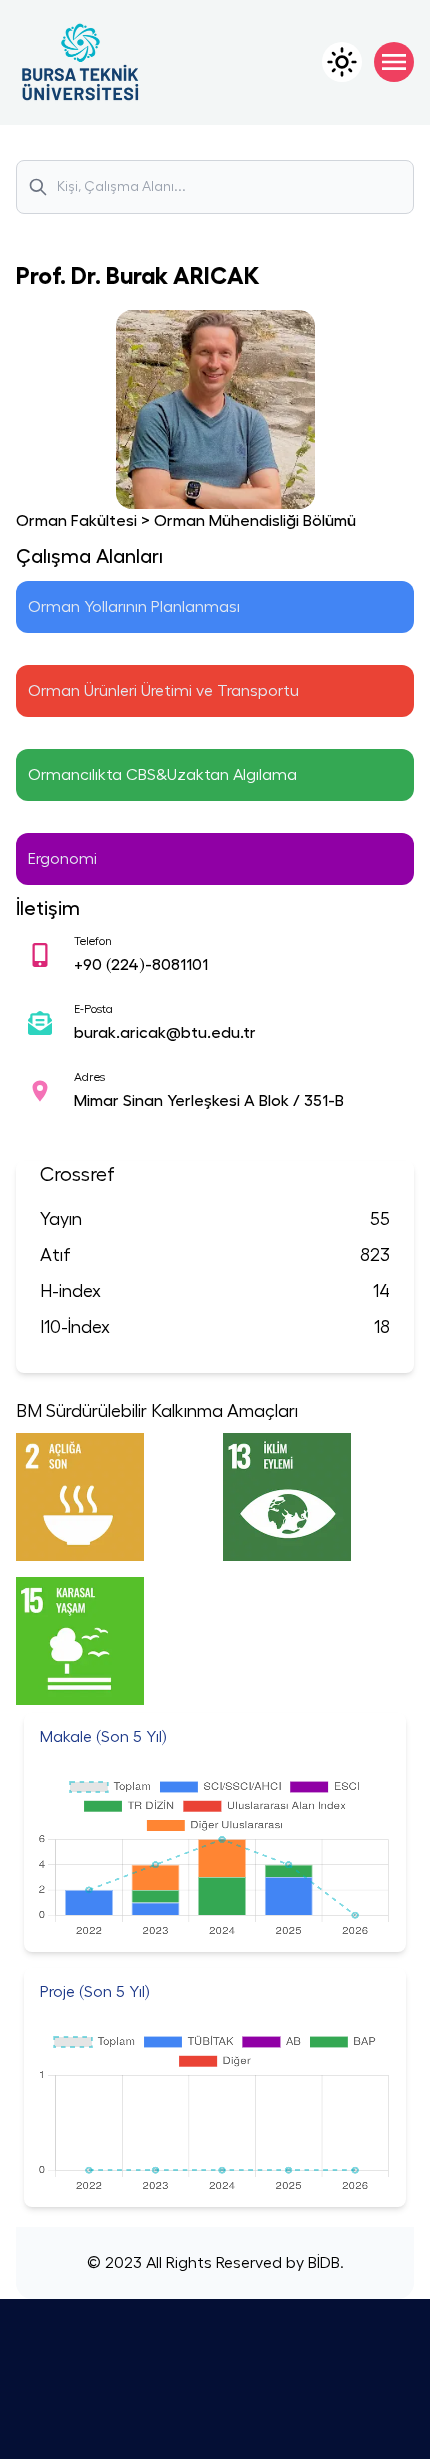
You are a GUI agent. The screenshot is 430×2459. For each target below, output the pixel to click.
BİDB (322, 2263)
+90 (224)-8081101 (141, 965)
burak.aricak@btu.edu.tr (165, 1033)
